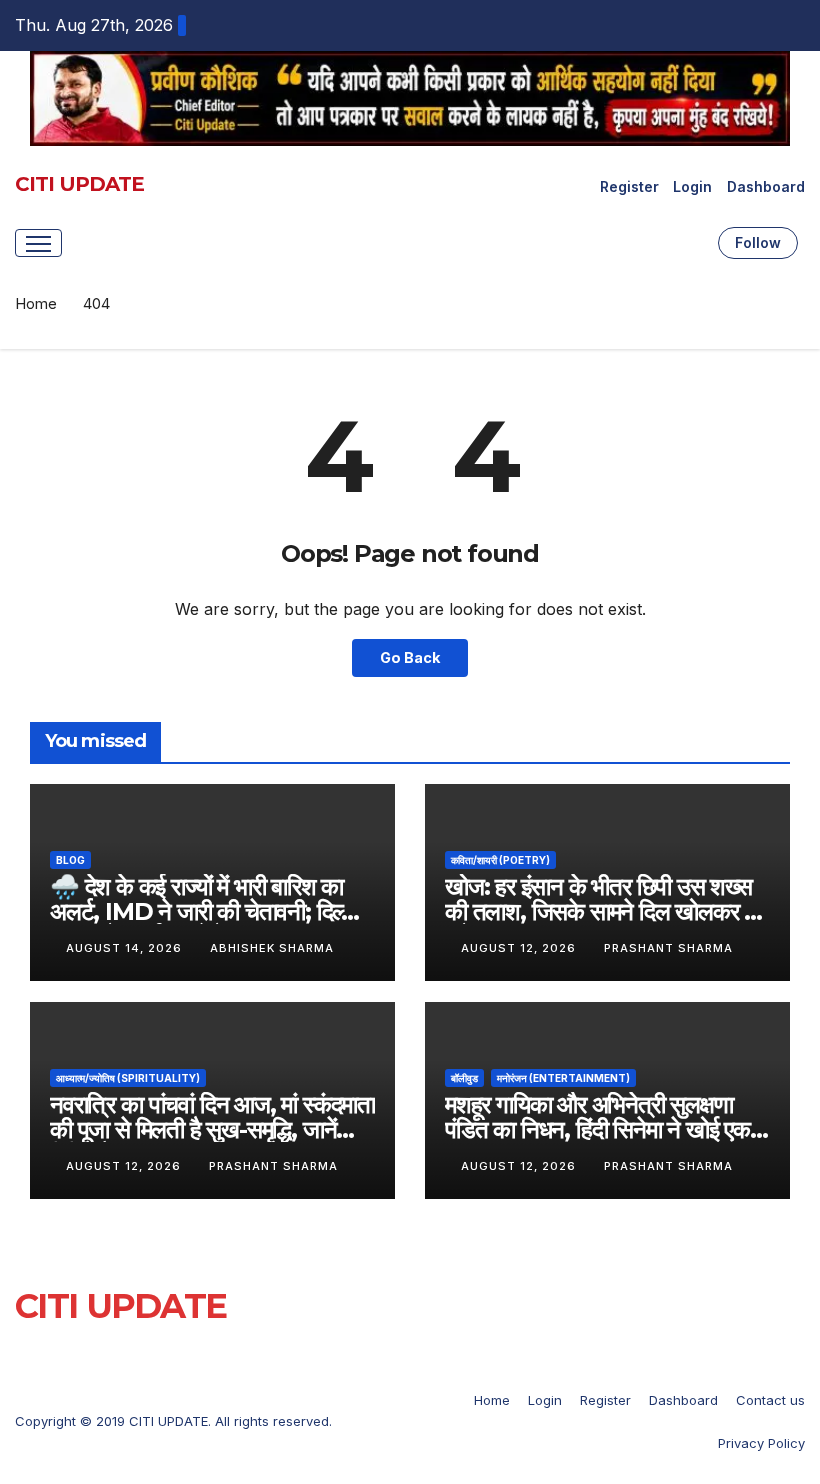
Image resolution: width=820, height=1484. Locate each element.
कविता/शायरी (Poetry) (500, 860)
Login (692, 186)
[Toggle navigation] (38, 243)
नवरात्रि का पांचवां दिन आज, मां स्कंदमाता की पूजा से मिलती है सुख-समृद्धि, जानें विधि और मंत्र (212, 1129)
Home (36, 303)
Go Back (410, 657)
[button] (697, 243)
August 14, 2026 (126, 948)
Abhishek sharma (272, 948)
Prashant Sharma (668, 948)
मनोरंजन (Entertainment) (563, 1078)
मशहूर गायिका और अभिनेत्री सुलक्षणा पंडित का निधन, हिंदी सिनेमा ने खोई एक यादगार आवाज (597, 1129)
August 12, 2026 (520, 948)
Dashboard (766, 186)
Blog (70, 860)
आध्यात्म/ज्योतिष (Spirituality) (128, 1078)
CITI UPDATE (79, 184)
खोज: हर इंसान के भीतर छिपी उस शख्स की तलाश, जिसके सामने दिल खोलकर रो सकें (601, 911)
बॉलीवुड (464, 1078)
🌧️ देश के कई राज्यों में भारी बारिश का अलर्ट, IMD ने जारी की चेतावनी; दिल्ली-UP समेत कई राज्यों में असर (209, 911)
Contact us (770, 1400)
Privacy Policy (761, 1443)
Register (629, 186)
